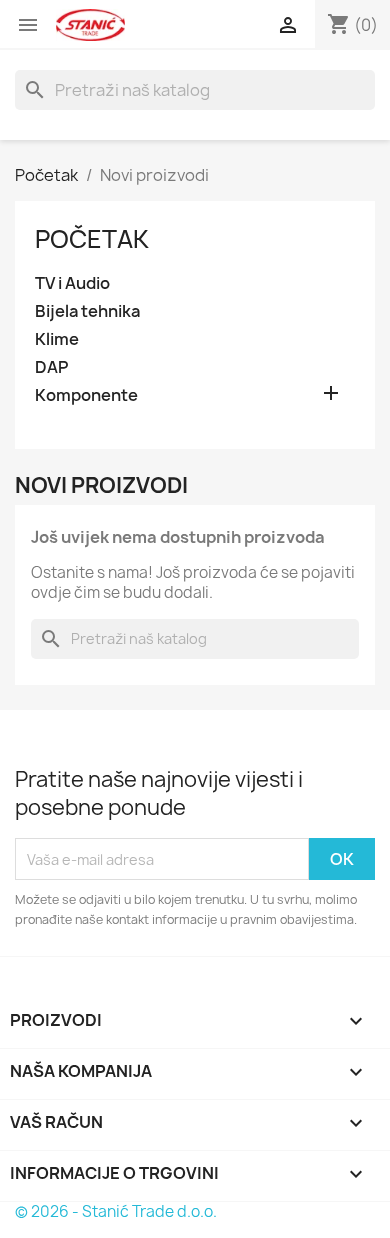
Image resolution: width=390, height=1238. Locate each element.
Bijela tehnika (87, 311)
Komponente (86, 395)
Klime (57, 339)
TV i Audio (72, 283)
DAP (51, 367)
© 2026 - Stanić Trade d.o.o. (116, 1211)
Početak (92, 239)
